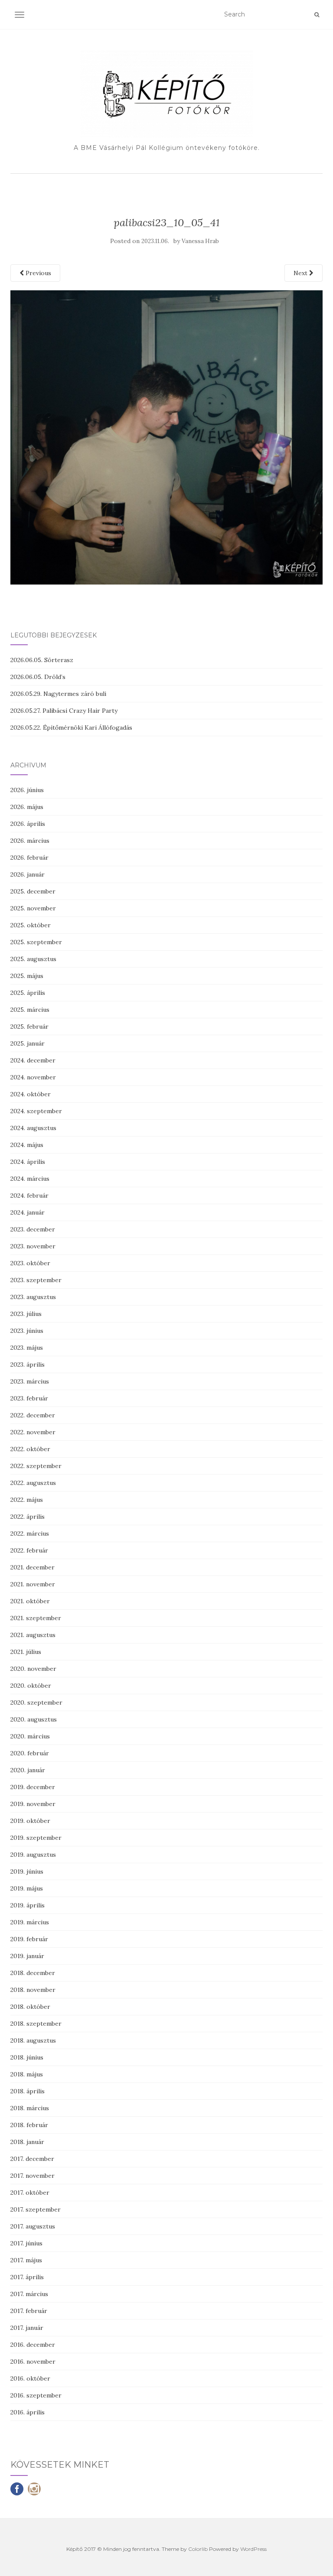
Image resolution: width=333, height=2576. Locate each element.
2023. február (29, 1398)
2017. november (33, 2176)
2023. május (27, 1348)
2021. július (26, 1652)
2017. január (27, 2328)
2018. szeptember (36, 2024)
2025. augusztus (33, 959)
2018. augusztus (33, 2040)
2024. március (30, 1179)
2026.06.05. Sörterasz (42, 660)
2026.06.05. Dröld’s (38, 677)
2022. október (30, 1449)
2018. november (33, 1990)
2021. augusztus (33, 1635)
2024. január (28, 1212)
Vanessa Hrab (200, 241)
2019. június (27, 1871)
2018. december (33, 1973)
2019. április (28, 1905)
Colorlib (198, 2549)
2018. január (27, 2142)
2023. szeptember (36, 1280)
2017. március (29, 2294)
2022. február (29, 1550)
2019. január (27, 1956)
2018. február (29, 2125)
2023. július (26, 1314)
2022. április (28, 1517)
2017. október (30, 2193)
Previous (38, 273)
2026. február (29, 858)
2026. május (27, 807)
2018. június (27, 2057)
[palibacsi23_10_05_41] (166, 437)
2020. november (33, 1669)
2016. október (30, 2378)
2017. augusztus (33, 2226)
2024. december (33, 1060)
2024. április (28, 1162)
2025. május (27, 976)
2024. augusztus (33, 1128)
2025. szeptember (36, 942)
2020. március (30, 1736)
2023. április (28, 1364)
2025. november (33, 908)
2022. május (27, 1500)
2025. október (31, 925)
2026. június (27, 790)
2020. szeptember (36, 1702)
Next (301, 273)
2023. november (33, 1246)
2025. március (30, 1010)
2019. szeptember (36, 1838)
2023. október (30, 1263)
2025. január (28, 1043)
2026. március (30, 841)
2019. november (33, 1804)
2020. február (30, 1753)
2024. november (33, 1077)
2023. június (27, 1331)
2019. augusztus (33, 1855)
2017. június (26, 2243)
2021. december (33, 1567)
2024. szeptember (36, 1111)
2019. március (30, 1922)
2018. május (27, 2074)
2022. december (33, 1415)
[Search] (317, 15)
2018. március (30, 2108)
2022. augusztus (33, 1483)
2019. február (29, 1939)
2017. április (27, 2277)
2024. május (27, 1145)
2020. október (31, 1686)
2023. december (33, 1229)
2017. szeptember (36, 2209)
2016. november (33, 2362)
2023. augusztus (33, 1297)
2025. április (28, 993)
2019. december (33, 1787)
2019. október (30, 1821)
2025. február (29, 1027)
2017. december (32, 2159)
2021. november (33, 1584)
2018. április (28, 2091)
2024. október (31, 1094)
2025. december (33, 891)
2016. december (33, 2345)
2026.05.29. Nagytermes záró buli (58, 694)
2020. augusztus (34, 1719)
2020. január (28, 1770)
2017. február (29, 2311)
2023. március (30, 1381)
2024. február (29, 1195)
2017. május (26, 2260)
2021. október (30, 1601)
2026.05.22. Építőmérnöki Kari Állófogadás (71, 728)
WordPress (253, 2549)
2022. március (30, 1533)
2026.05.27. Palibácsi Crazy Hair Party (64, 711)
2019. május (27, 1888)
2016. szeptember (36, 2395)
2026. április (28, 824)
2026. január (28, 874)
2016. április (28, 2412)
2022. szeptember (36, 1466)
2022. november (33, 1432)
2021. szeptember (36, 1618)
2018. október (30, 2007)
